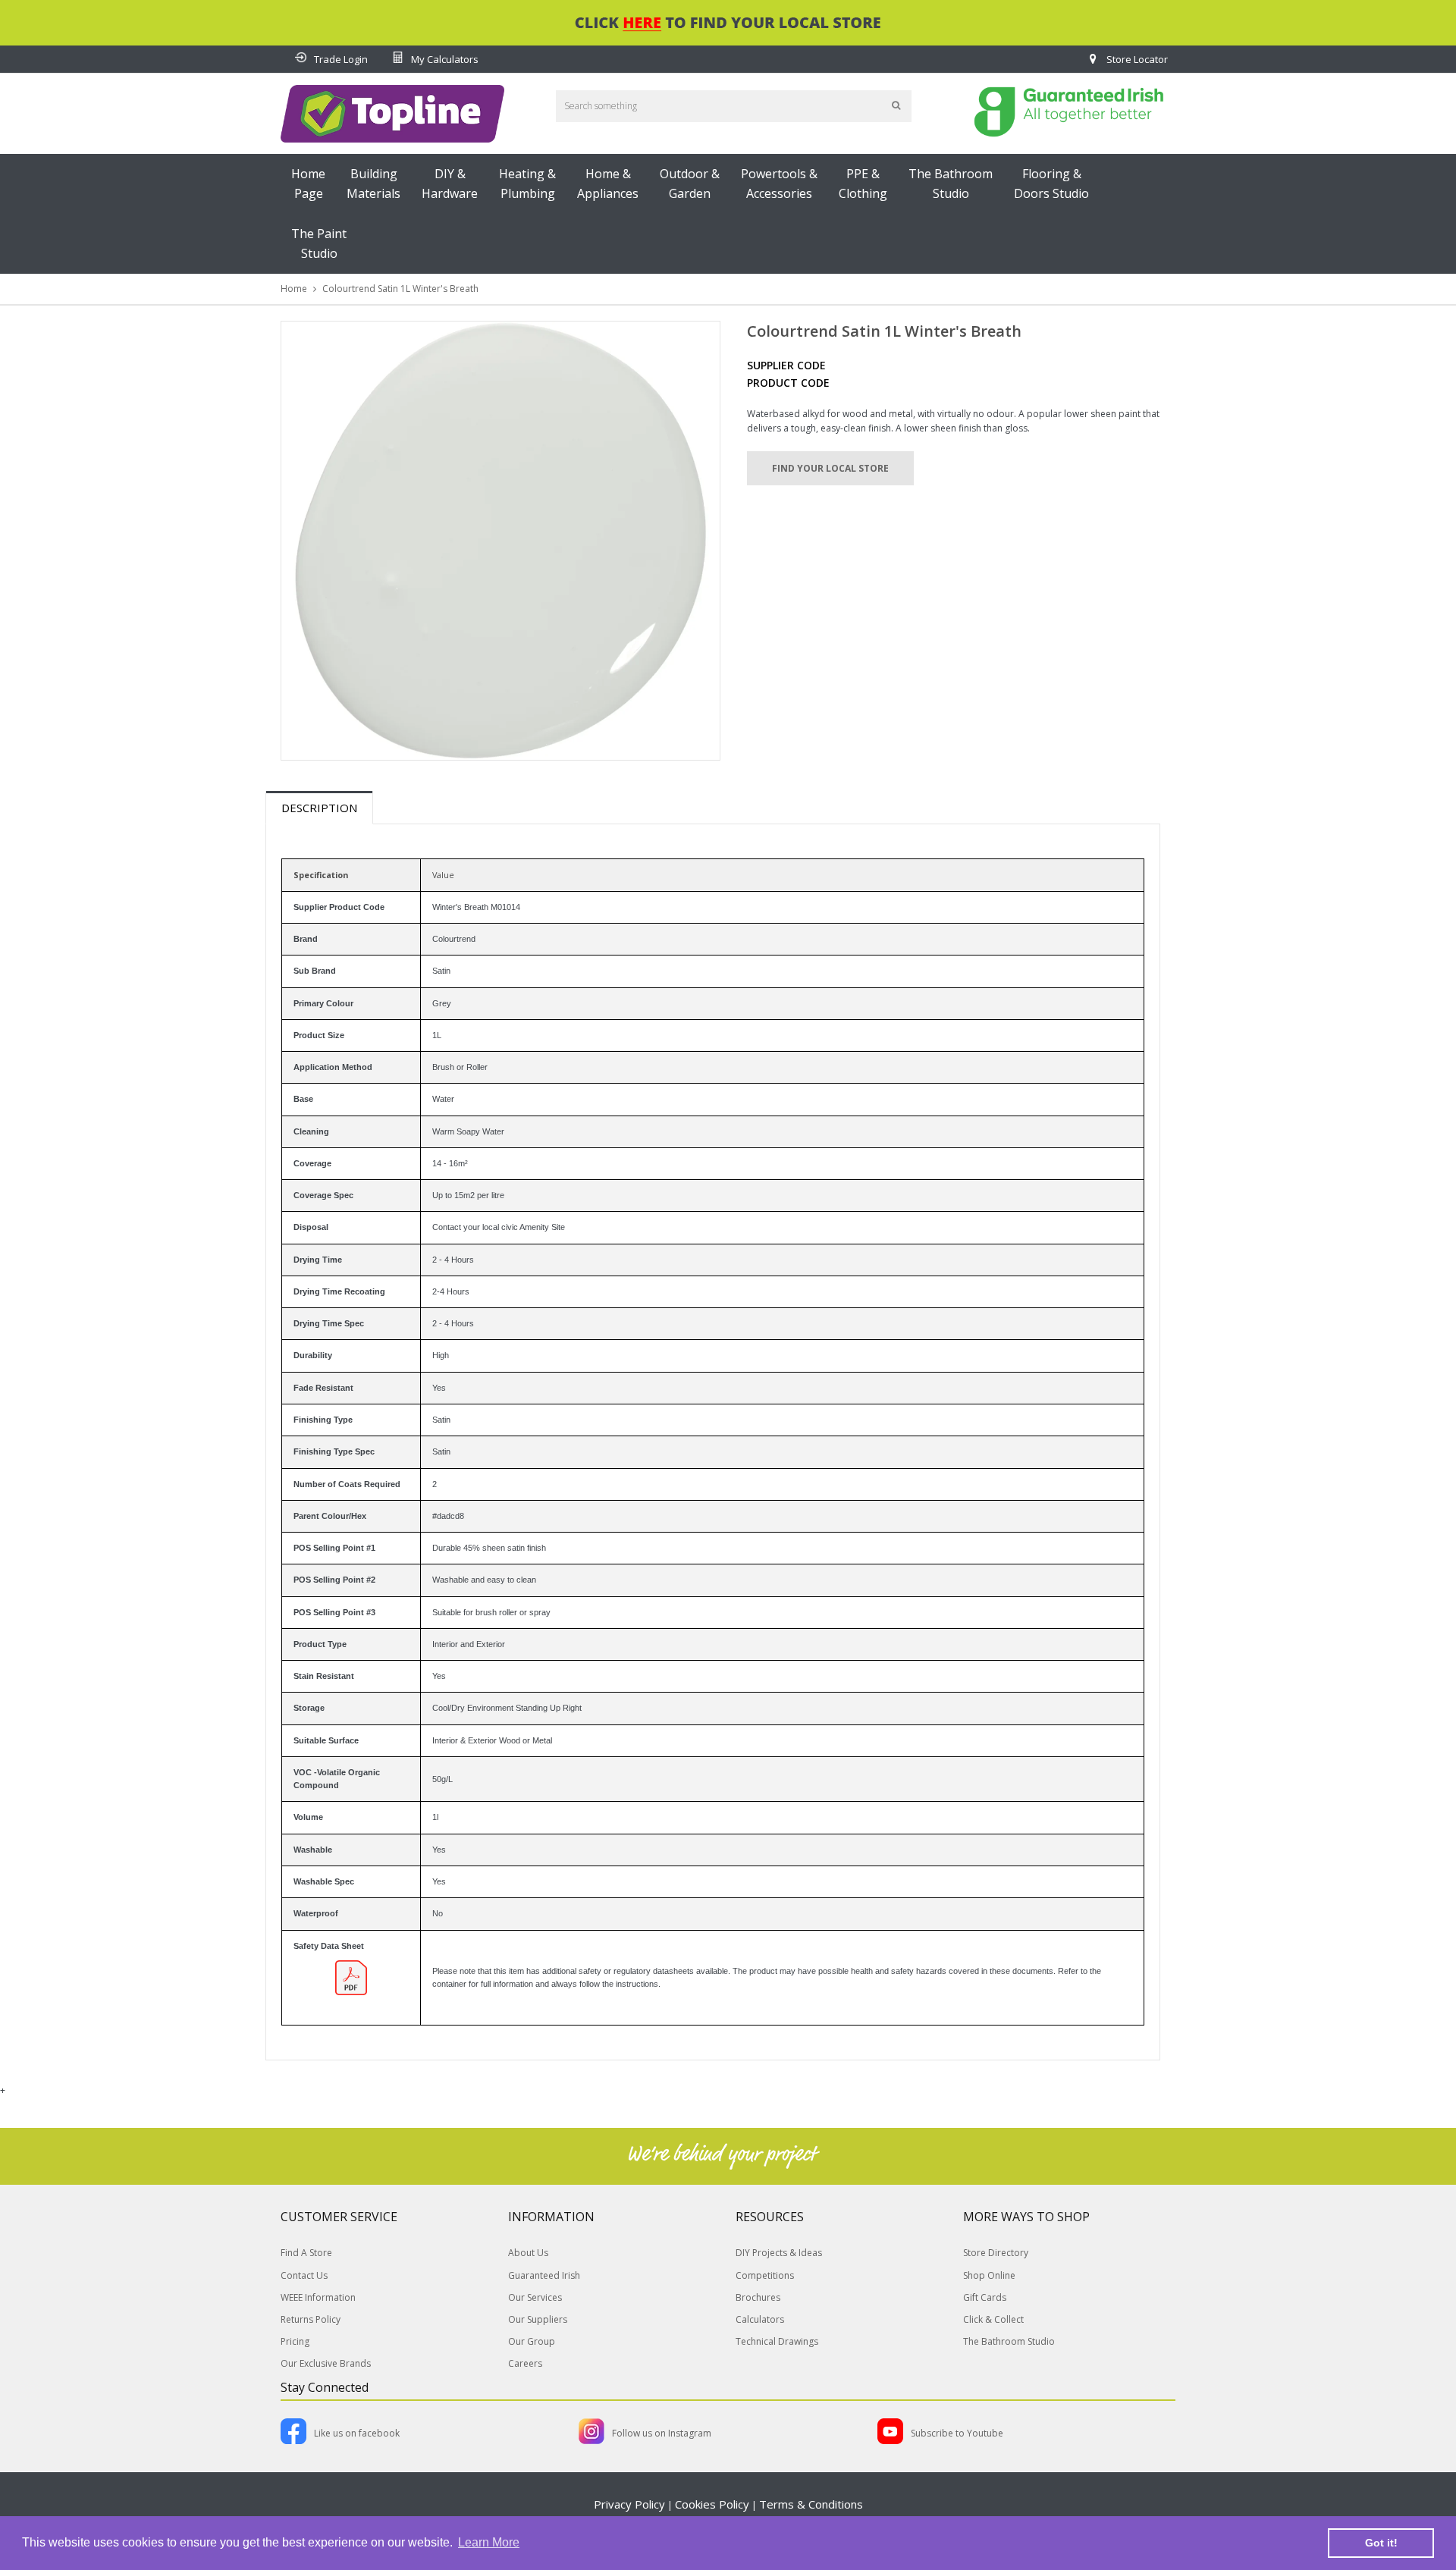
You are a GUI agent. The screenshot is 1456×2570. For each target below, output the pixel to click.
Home (294, 289)
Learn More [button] (489, 2542)
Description (319, 808)
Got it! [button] (1381, 2543)
